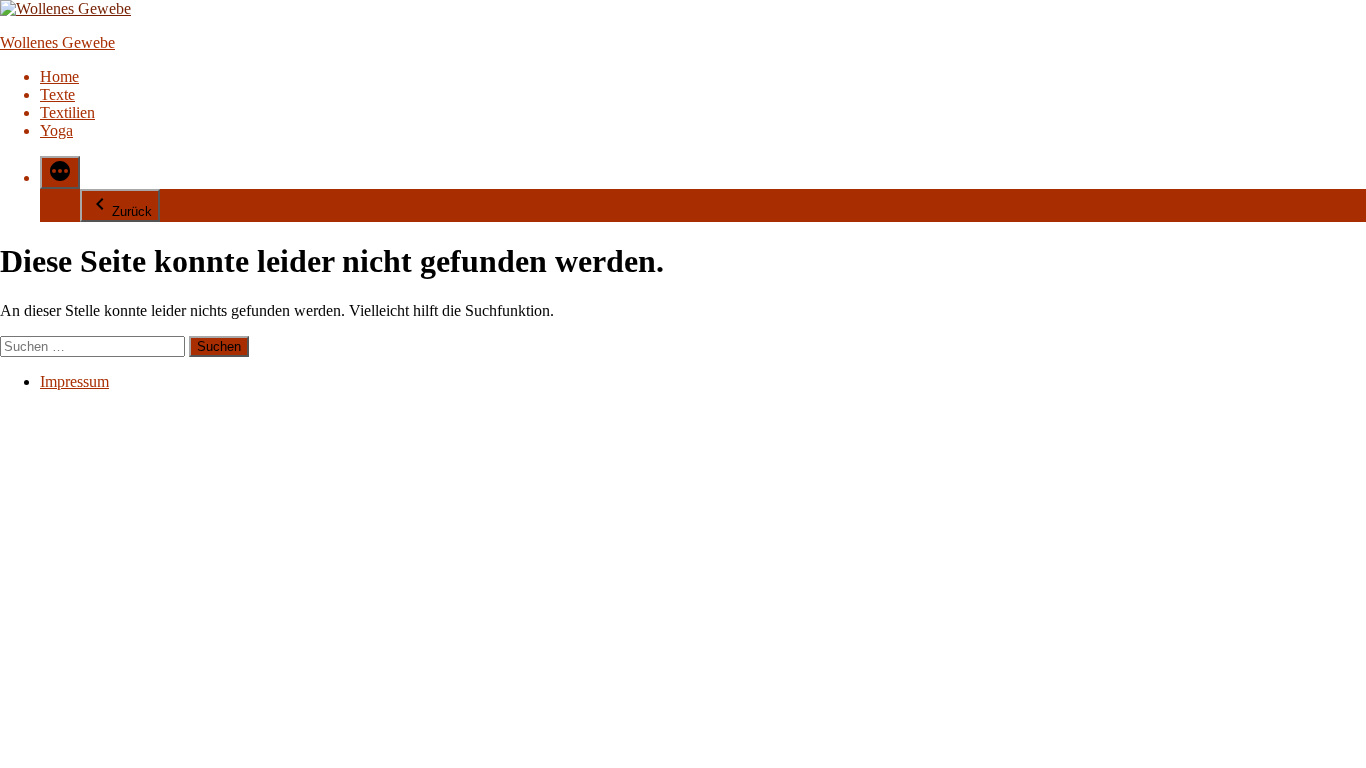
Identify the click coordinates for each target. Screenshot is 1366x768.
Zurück (132, 211)
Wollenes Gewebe (57, 42)
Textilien (67, 112)
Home (59, 76)
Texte (57, 94)
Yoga (56, 130)
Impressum (74, 381)
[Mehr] (60, 172)
